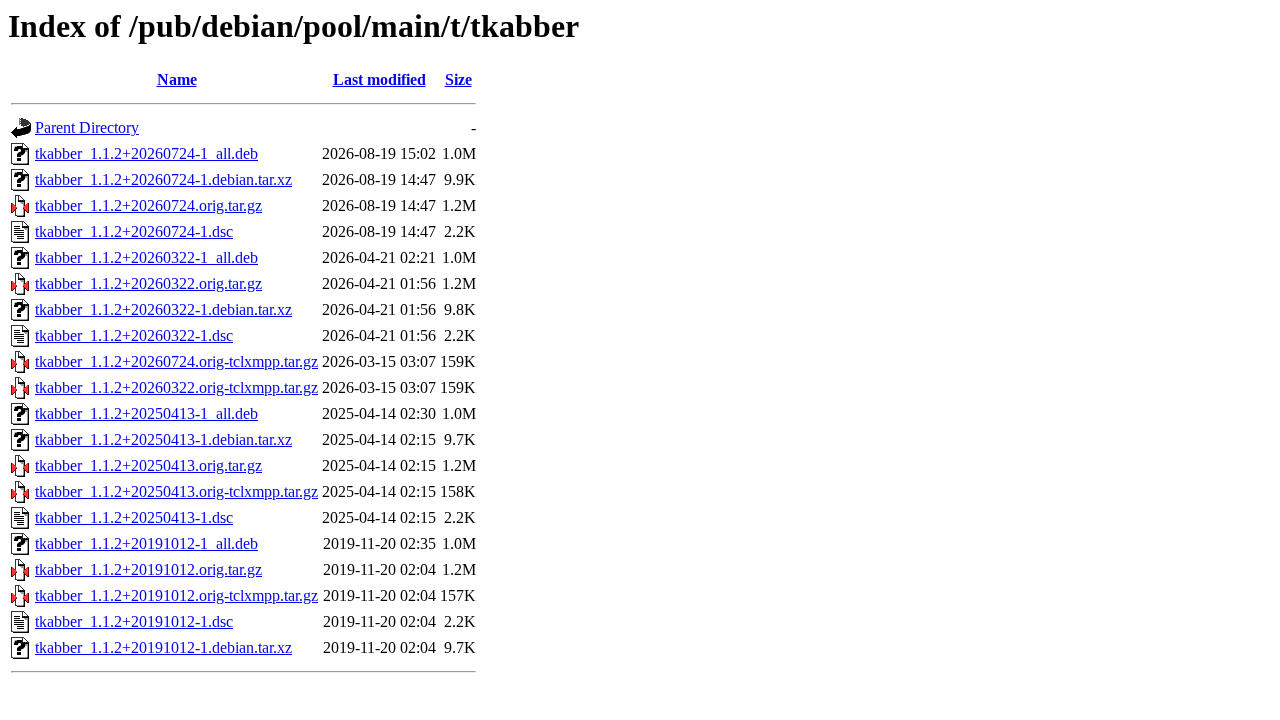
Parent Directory (87, 127)
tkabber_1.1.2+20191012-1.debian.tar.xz (163, 647)
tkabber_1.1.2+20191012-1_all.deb (146, 543)
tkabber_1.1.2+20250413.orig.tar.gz (148, 465)
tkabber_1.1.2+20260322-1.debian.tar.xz (163, 309)
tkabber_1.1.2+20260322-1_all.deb (146, 257)
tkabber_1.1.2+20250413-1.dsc (134, 517)
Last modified (379, 79)
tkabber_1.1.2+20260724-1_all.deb (146, 153)
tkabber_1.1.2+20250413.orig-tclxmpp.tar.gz (176, 491)
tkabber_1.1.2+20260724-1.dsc (134, 231)
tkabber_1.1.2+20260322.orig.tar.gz (148, 283)
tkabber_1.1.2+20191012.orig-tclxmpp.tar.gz (176, 595)
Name (177, 79)
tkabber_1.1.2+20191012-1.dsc (134, 621)
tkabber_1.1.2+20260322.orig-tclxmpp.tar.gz (176, 387)
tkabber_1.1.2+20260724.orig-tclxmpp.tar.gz (176, 361)
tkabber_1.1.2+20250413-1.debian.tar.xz (163, 439)
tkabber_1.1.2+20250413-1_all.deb (146, 413)
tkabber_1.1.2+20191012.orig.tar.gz (148, 569)
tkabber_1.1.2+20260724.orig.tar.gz (148, 205)
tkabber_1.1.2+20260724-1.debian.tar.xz (163, 179)
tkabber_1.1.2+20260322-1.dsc (134, 335)
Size (458, 79)
